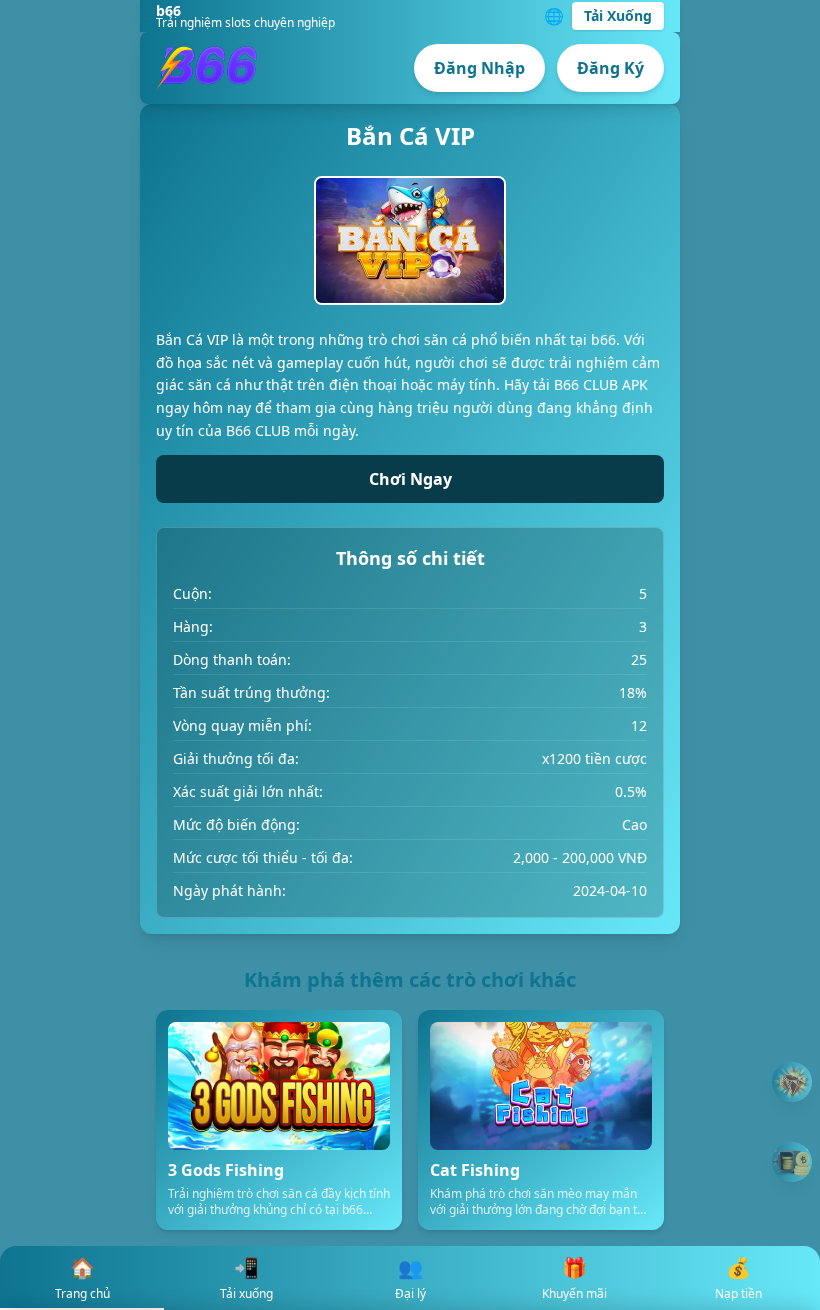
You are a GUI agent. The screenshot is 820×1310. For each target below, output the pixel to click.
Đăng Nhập (479, 68)
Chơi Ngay (410, 479)
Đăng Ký (610, 68)
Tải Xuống (618, 15)
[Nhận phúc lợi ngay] (792, 1162)
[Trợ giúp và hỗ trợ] (792, 1082)
